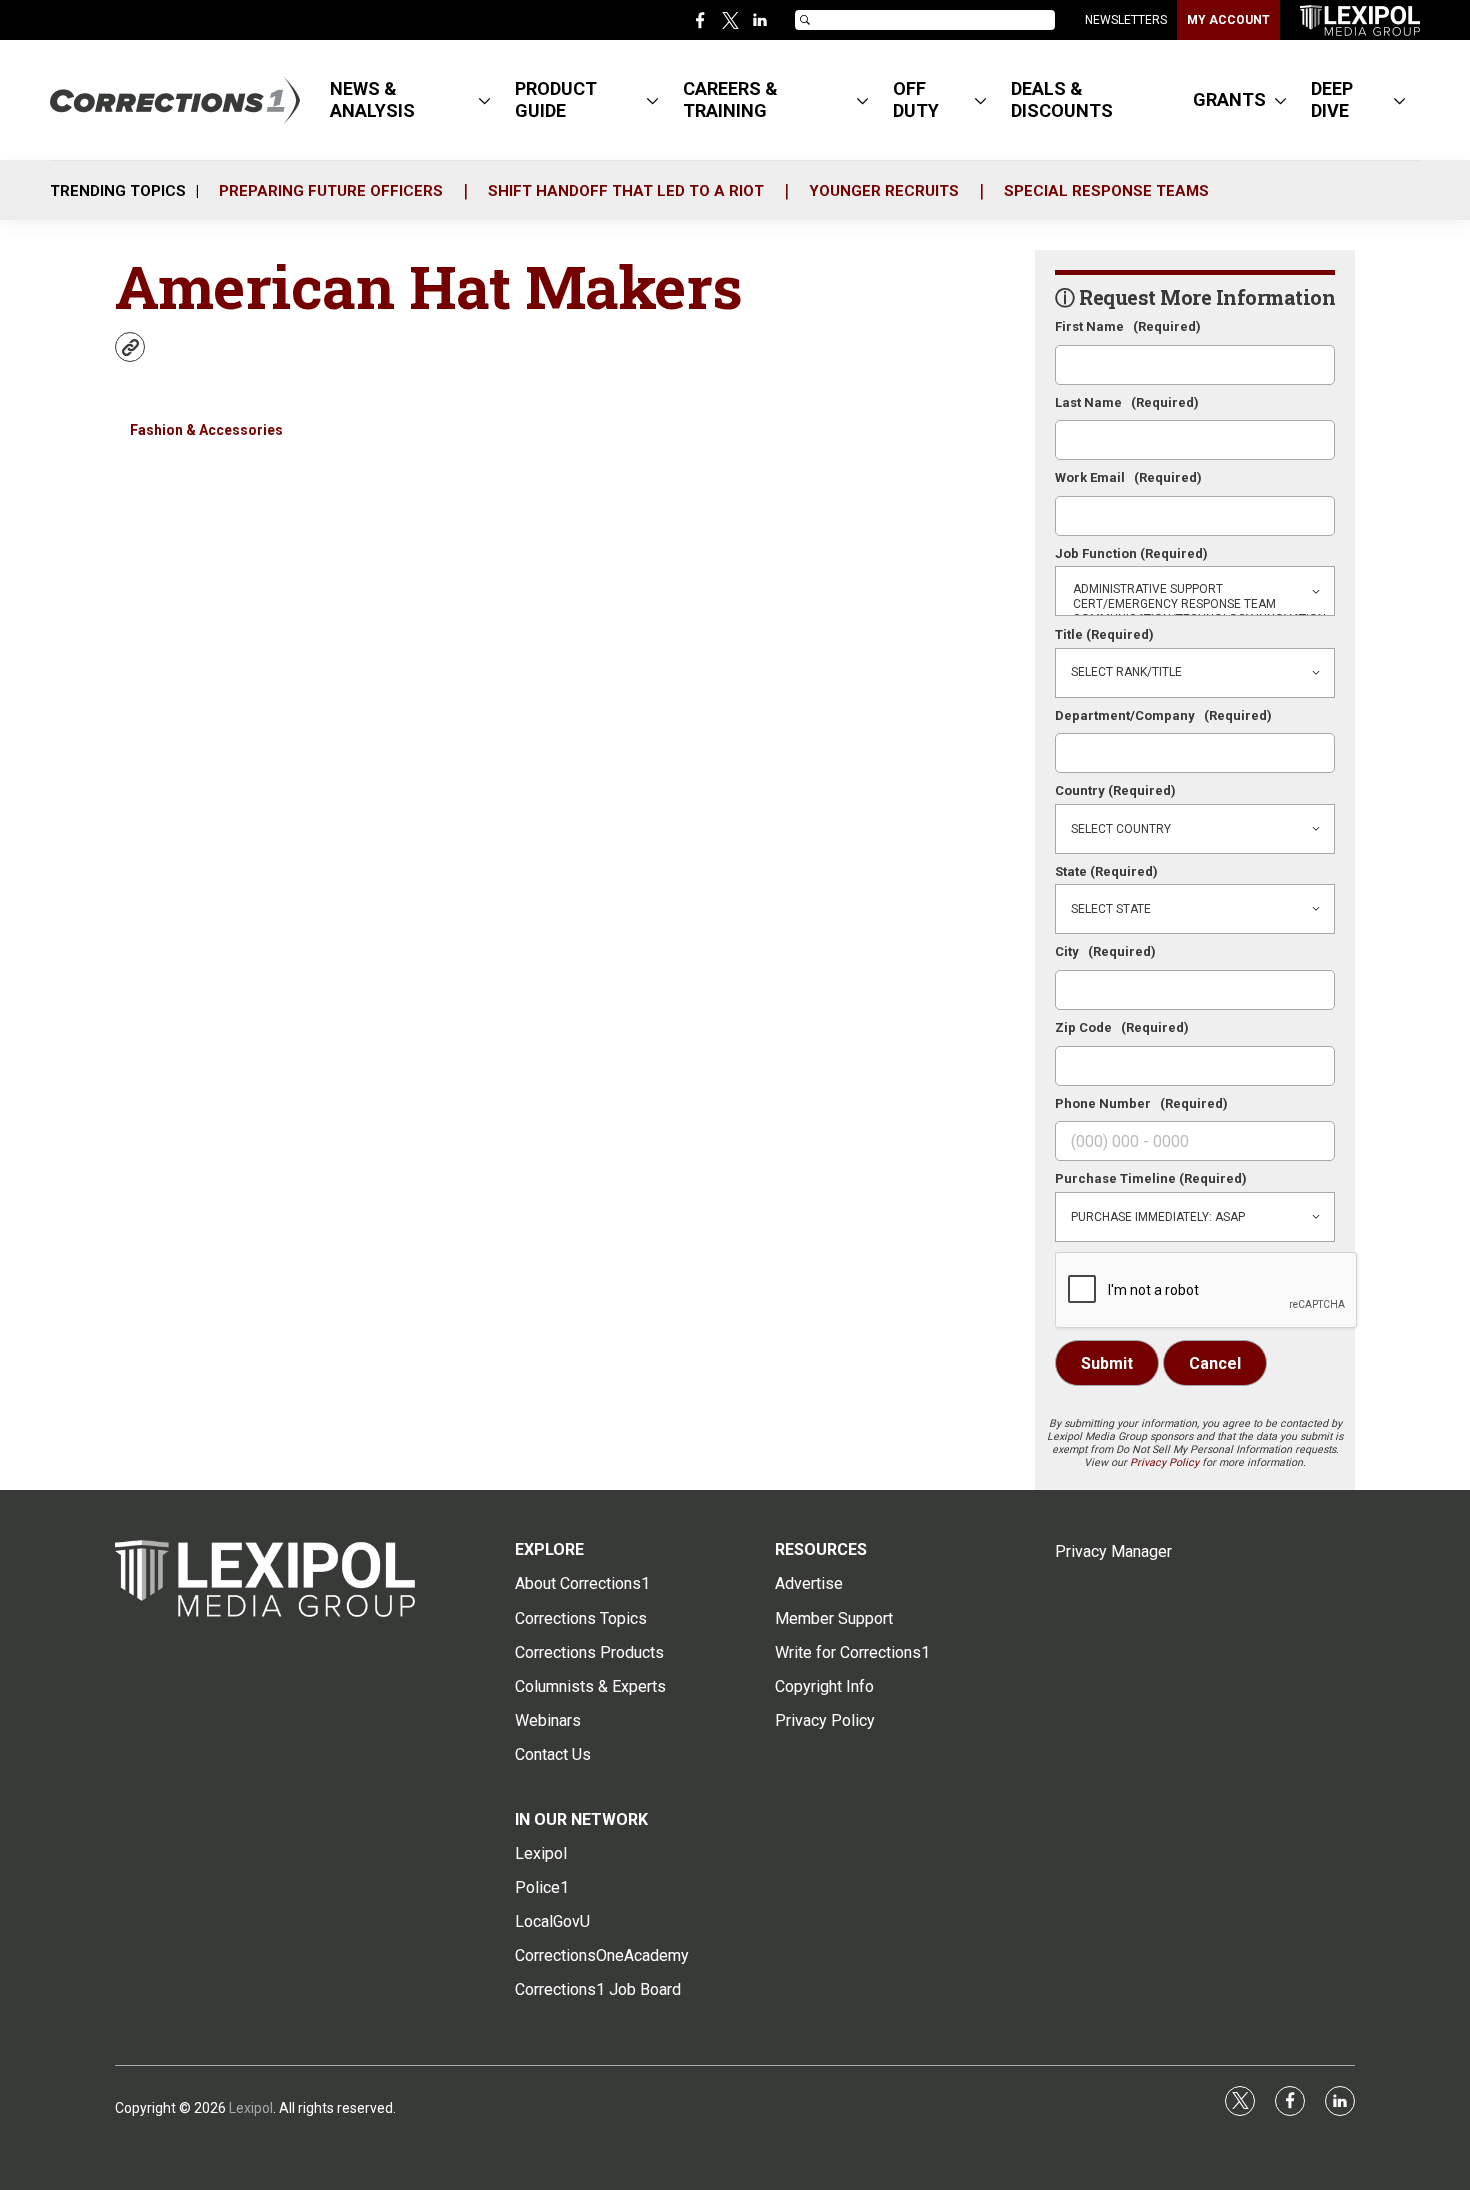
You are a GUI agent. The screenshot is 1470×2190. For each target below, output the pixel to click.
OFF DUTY (916, 99)
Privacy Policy (1164, 1462)
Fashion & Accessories (206, 430)
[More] (484, 100)
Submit (1107, 1363)
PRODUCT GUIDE (556, 99)
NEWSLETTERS (1126, 20)
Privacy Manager (1113, 1551)
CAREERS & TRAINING (730, 99)
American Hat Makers (429, 285)
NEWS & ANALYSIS (372, 99)
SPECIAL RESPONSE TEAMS (1106, 191)
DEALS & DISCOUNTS (1062, 99)
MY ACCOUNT (1228, 20)
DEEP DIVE (1332, 99)
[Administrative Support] (1195, 589)
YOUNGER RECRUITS (884, 191)
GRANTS (1229, 99)
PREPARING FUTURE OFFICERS (331, 191)
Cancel (1215, 1363)
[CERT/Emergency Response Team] (1195, 604)
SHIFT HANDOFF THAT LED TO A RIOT (626, 191)
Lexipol (251, 2108)
